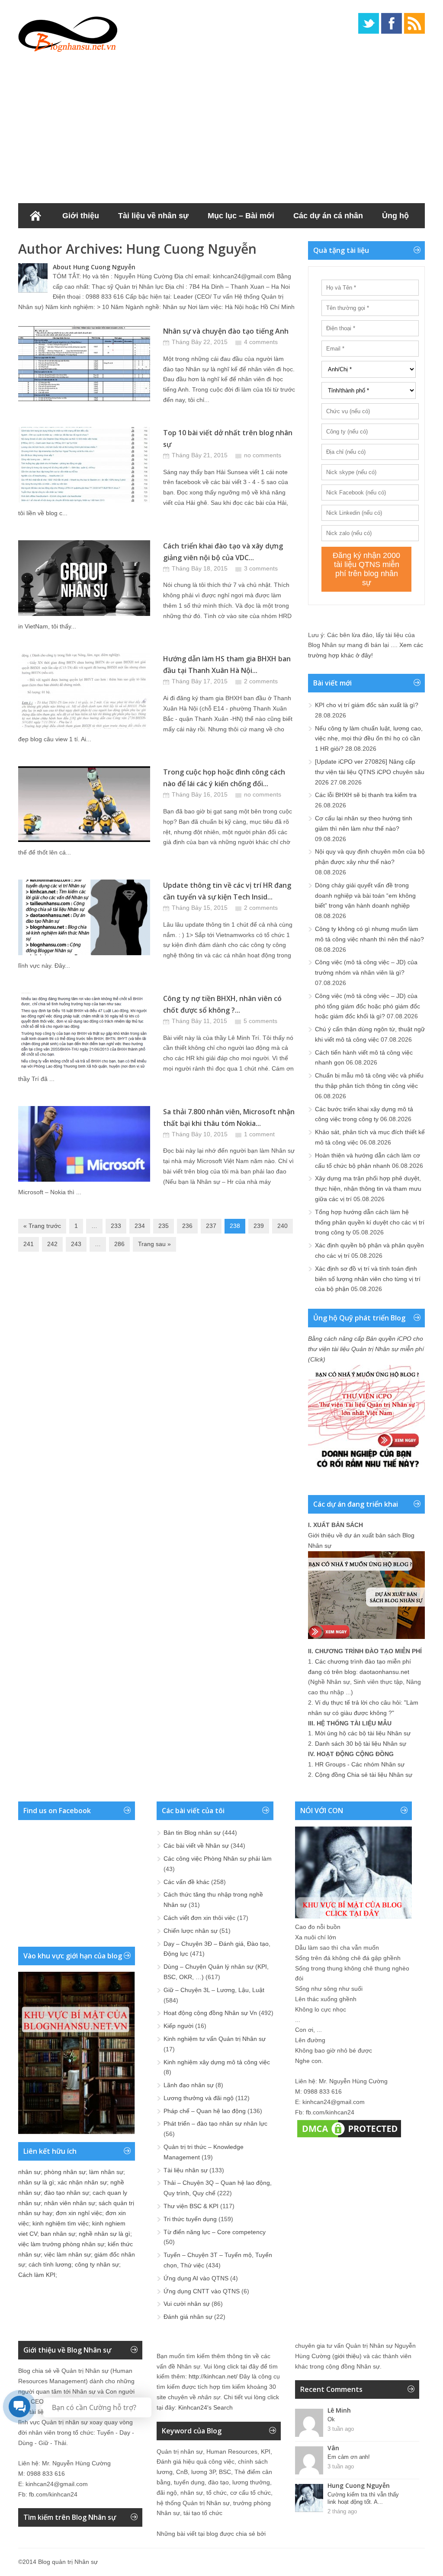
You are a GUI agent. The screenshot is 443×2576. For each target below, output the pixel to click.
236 (187, 1226)
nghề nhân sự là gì (104, 2234)
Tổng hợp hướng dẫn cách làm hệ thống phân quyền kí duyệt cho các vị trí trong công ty (370, 1222)
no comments (263, 455)
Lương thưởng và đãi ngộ (199, 2098)
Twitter (369, 23)
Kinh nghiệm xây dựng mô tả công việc (217, 2062)
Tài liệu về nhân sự (153, 216)
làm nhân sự (106, 2172)
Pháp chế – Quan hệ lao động (205, 2111)
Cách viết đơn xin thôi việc (199, 1918)
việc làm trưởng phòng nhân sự (61, 2244)
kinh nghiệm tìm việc (61, 2223)
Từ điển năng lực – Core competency (215, 2232)
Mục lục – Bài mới (241, 216)
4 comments (261, 342)
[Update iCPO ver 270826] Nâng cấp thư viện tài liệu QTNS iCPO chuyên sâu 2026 (370, 772)
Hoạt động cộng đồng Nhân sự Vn (210, 2013)
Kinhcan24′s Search (205, 2407)
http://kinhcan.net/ (213, 2376)
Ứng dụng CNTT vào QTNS (202, 2291)
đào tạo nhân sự (67, 2193)
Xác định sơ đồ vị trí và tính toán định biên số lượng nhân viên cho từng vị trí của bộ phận (368, 1279)
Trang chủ (35, 216)
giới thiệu (347, 2356)
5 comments (260, 1021)
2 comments (261, 681)
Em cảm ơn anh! (349, 2457)
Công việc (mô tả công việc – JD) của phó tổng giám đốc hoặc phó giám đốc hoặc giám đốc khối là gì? (368, 1006)
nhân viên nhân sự (70, 2203)
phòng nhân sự (65, 2172)
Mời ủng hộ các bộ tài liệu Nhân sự (363, 1733)
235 (164, 1226)
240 (282, 1226)
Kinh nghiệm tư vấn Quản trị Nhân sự (215, 2039)
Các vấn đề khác (186, 1882)
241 (29, 1244)
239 (259, 1226)
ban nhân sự (58, 2234)
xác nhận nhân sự (82, 2182)
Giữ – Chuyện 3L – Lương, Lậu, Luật (214, 1990)
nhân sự (29, 2172)
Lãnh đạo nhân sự (189, 2085)
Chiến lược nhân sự (191, 1931)
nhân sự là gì (36, 2182)
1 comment (259, 1134)
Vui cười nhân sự (187, 2304)
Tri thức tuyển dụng (190, 2219)
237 (211, 1226)
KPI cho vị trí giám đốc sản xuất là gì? (367, 705)
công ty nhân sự (97, 2264)
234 (140, 1226)
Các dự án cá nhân (328, 216)
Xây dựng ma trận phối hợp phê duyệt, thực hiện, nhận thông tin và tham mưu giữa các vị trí (368, 1189)
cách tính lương (50, 2264)
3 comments (261, 568)
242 (52, 1244)
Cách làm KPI (37, 2275)
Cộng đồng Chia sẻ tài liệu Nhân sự (364, 1775)
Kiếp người (178, 2026)
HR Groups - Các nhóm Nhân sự (360, 1764)
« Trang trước (42, 1226)
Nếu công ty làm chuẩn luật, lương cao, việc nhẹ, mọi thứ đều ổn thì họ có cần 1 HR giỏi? (369, 739)
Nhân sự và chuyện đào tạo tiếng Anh (226, 331)
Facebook (392, 23)
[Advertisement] (221, 125)
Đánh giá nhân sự (188, 2317)
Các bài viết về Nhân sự (196, 1846)
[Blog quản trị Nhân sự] (68, 32)
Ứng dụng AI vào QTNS (196, 2278)
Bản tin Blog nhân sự (192, 1833)
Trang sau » (154, 1244)
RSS (414, 23)
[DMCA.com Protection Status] (349, 2137)
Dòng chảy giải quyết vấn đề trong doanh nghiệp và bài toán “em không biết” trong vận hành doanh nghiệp (365, 896)
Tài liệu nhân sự (186, 2170)
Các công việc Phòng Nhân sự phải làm (218, 1859)
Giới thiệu (81, 216)
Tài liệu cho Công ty (65, 241)
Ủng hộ (395, 216)
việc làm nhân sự (67, 2254)
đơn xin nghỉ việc (79, 2213)
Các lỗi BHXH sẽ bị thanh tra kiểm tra (366, 795)
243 (76, 1244)
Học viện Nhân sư (154, 241)
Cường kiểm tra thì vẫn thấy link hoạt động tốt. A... (363, 2498)
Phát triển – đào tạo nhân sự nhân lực (215, 2123)
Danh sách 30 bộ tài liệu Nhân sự (361, 1744)
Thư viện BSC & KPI (191, 2206)
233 (116, 1226)
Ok (331, 2419)
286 (119, 1244)
